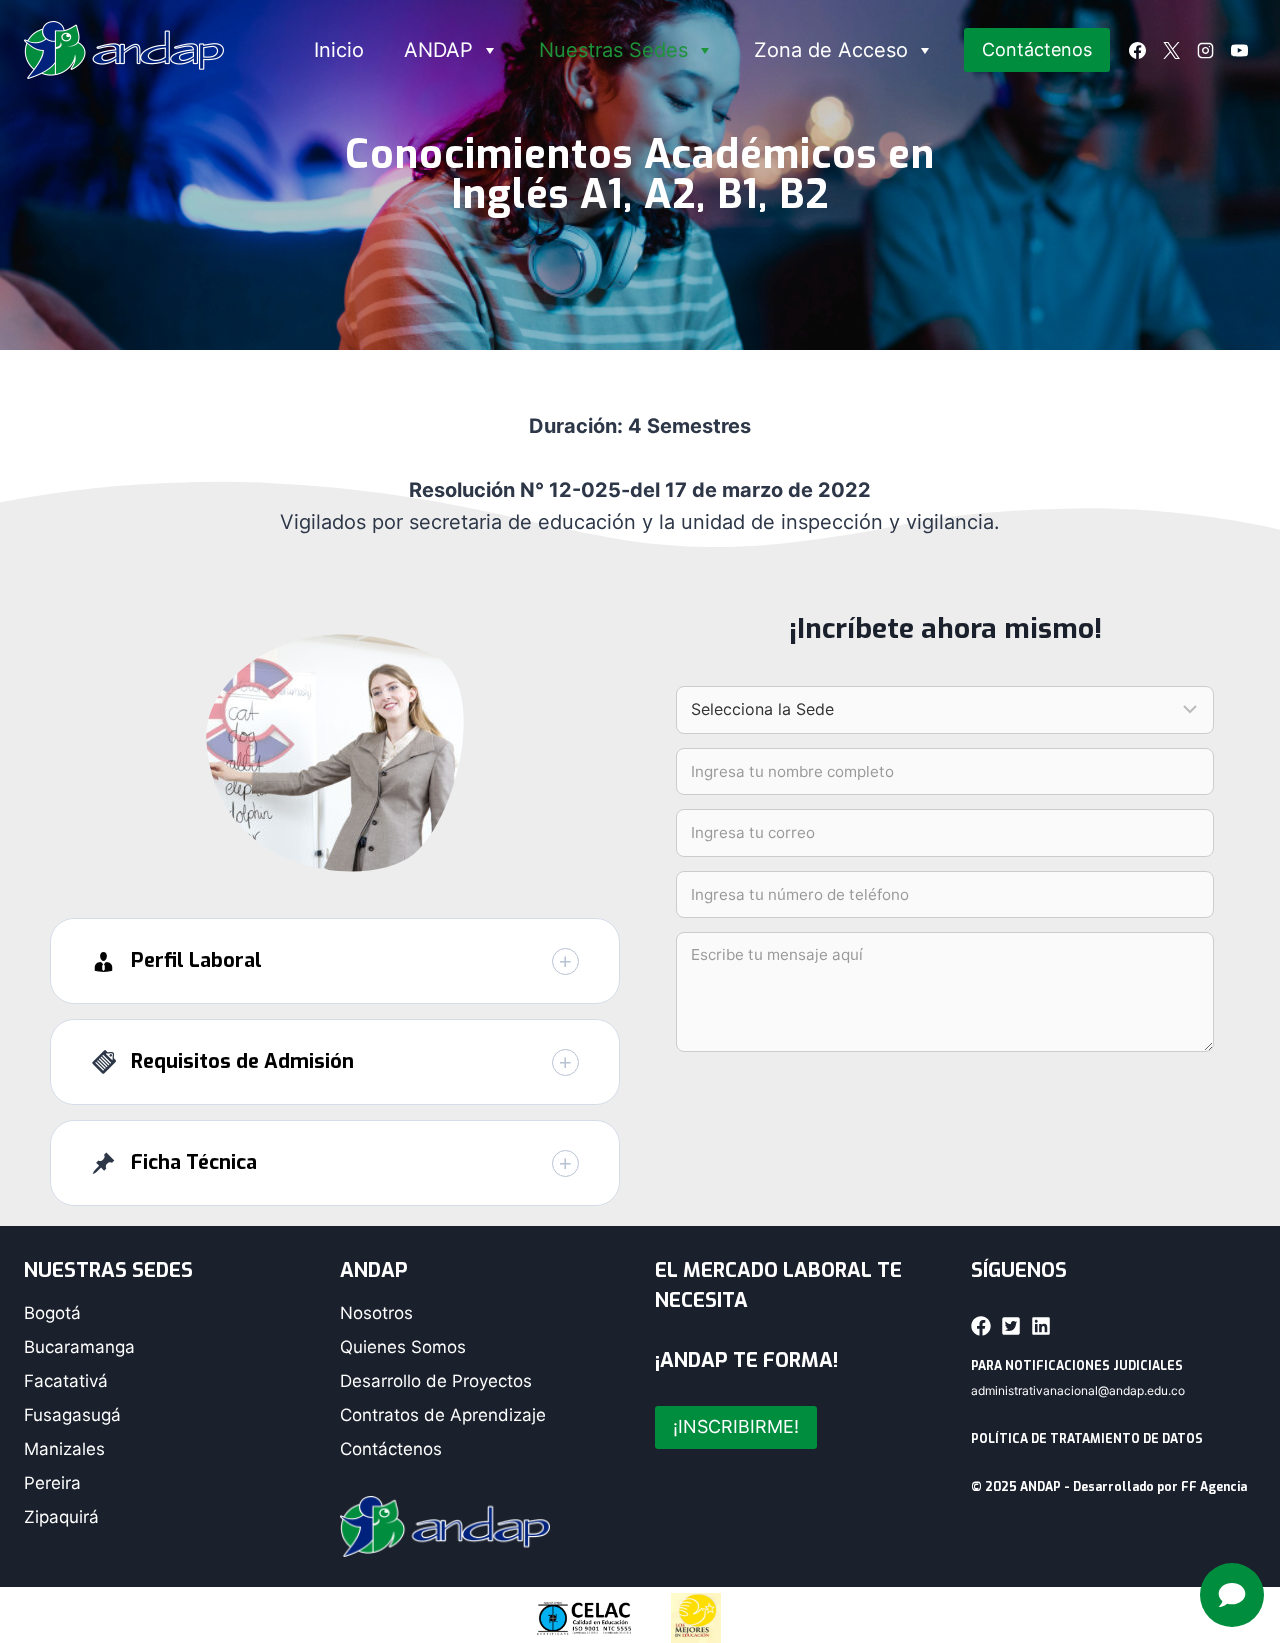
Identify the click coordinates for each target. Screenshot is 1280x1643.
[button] (335, 961)
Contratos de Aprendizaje (443, 1415)
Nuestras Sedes (613, 50)
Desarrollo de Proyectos (436, 1381)
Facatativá (66, 1381)
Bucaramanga (79, 1347)
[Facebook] (1137, 50)
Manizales (64, 1449)
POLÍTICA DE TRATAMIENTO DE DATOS (1087, 1439)
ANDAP (438, 50)
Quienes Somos (403, 1347)
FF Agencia (1214, 1487)
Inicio (339, 50)
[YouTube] (1239, 50)
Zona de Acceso (831, 50)
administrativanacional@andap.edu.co (1078, 1390)
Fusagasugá (72, 1415)
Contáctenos (1037, 49)
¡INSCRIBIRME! (736, 1426)
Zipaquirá (61, 1517)
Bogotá (52, 1313)
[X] (1171, 50)
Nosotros (376, 1313)
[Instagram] (1205, 50)
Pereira (52, 1483)
